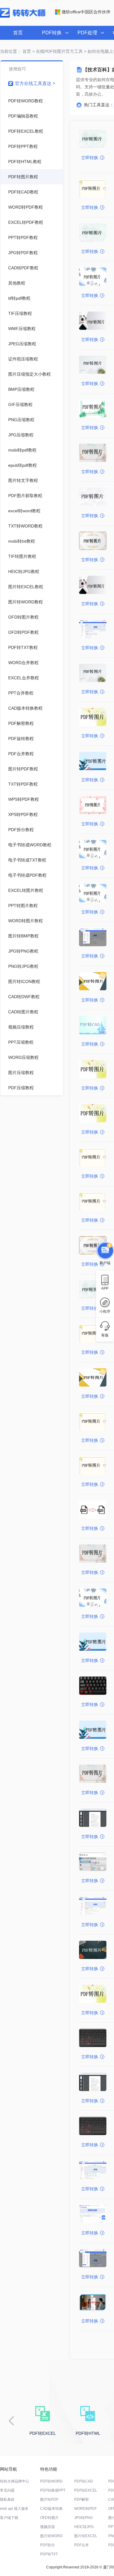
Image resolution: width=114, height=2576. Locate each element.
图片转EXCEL (86, 2536)
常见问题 (7, 2490)
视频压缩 (47, 2527)
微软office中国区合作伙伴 (86, 12)
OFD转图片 (49, 2518)
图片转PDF (49, 2499)
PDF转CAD (84, 2481)
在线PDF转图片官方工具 (59, 51)
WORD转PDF (85, 2509)
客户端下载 (9, 2518)
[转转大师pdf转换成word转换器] (23, 16)
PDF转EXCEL (86, 2490)
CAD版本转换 (51, 2509)
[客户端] (105, 1250)
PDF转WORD (51, 2481)
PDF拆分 (47, 2545)
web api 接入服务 (14, 2509)
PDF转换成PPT (53, 2490)
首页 (18, 33)
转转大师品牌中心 (15, 2481)
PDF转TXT (49, 2554)
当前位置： (11, 51)
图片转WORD (51, 2536)
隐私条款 (7, 2499)
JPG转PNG (83, 2518)
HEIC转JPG (84, 2527)
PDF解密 (81, 2499)
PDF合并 (81, 2545)
